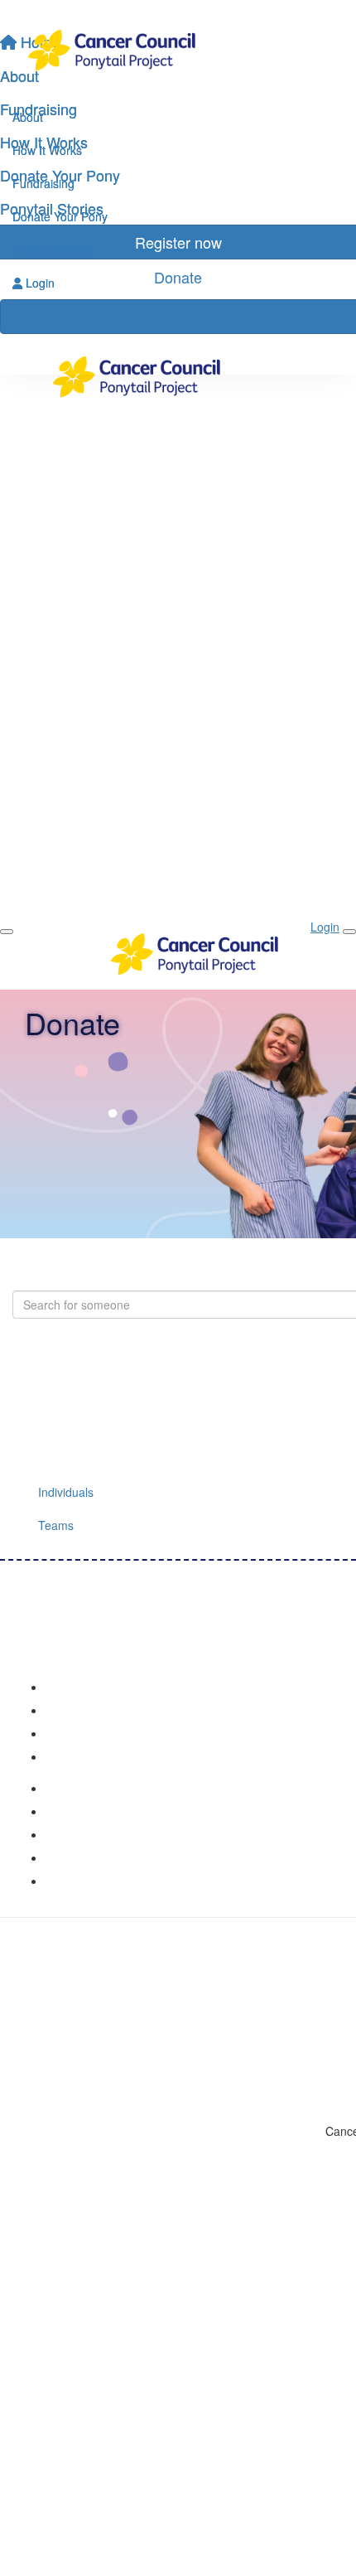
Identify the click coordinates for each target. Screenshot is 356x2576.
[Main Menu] (7, 932)
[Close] (349, 932)
